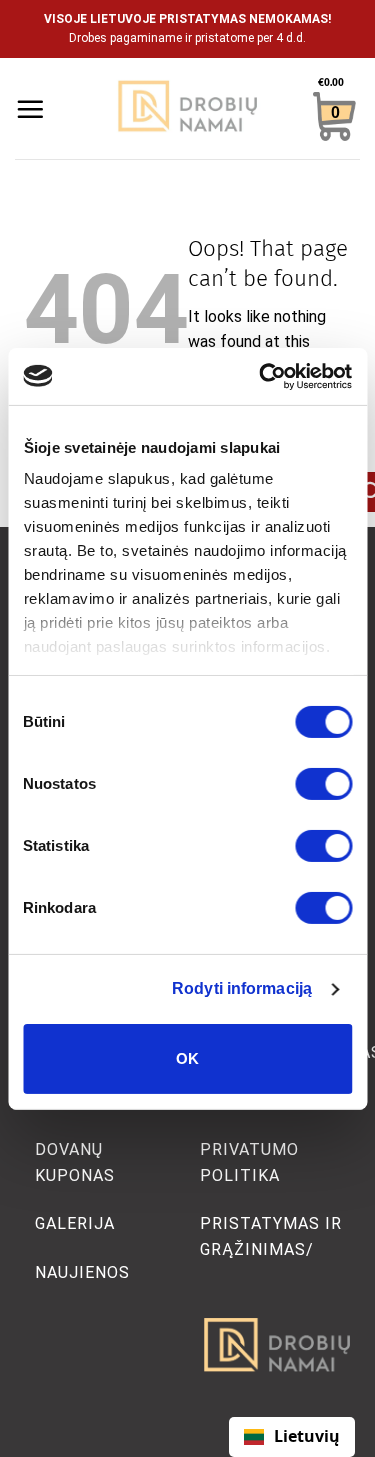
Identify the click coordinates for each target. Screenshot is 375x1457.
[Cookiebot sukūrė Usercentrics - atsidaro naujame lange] (267, 375)
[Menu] (30, 109)
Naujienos (82, 1272)
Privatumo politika (249, 1162)
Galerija (75, 1223)
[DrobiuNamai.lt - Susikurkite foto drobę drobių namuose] (188, 108)
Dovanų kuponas (75, 1162)
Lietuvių (307, 1436)
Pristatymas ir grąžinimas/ (271, 1236)
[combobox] (292, 1437)
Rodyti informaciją (242, 988)
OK (188, 1058)
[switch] (323, 784)
